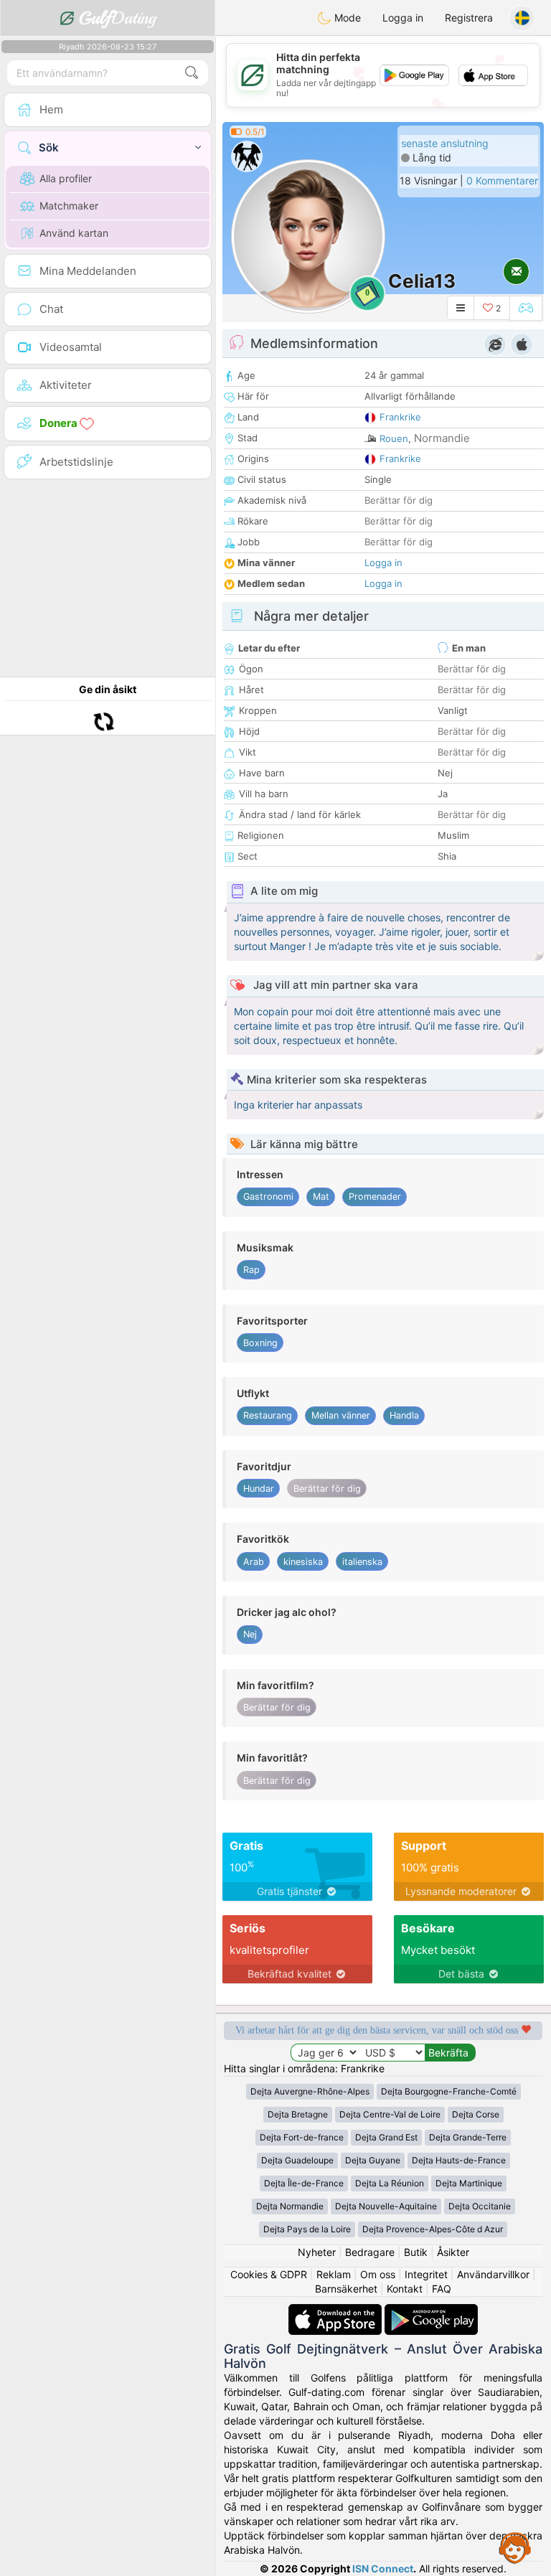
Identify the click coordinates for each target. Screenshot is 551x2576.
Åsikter (453, 2252)
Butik (416, 2252)
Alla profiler (66, 178)
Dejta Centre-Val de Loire (390, 2114)
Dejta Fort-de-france (302, 2137)
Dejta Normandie (290, 2206)
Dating (117, 18)
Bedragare (370, 2252)
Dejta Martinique (469, 2183)
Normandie (442, 438)
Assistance (515, 2547)
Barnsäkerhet (346, 2289)
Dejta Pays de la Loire (307, 2229)
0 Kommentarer (502, 180)
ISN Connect (383, 2568)
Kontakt (405, 2289)
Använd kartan (74, 233)
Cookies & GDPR (269, 2274)
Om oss (378, 2274)
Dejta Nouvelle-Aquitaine (386, 2206)
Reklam (334, 2274)
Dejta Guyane (373, 2160)
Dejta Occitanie (480, 2206)
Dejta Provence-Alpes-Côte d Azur (433, 2229)
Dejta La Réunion (390, 2183)
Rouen (394, 438)
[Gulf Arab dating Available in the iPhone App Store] (336, 2311)
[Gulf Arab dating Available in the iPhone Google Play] (431, 2311)
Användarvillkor (493, 2274)
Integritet (426, 2274)
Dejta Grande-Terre (468, 2137)
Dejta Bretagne (298, 2114)
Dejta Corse (476, 2114)
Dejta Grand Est (386, 2137)
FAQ (442, 2289)
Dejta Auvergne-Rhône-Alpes (310, 2091)
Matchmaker (69, 206)
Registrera (469, 18)
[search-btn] (192, 73)
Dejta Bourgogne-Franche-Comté (449, 2091)
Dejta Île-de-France (304, 2183)
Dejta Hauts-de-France (459, 2160)
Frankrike (400, 417)
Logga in (403, 18)
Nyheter (317, 2252)
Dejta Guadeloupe (297, 2160)
